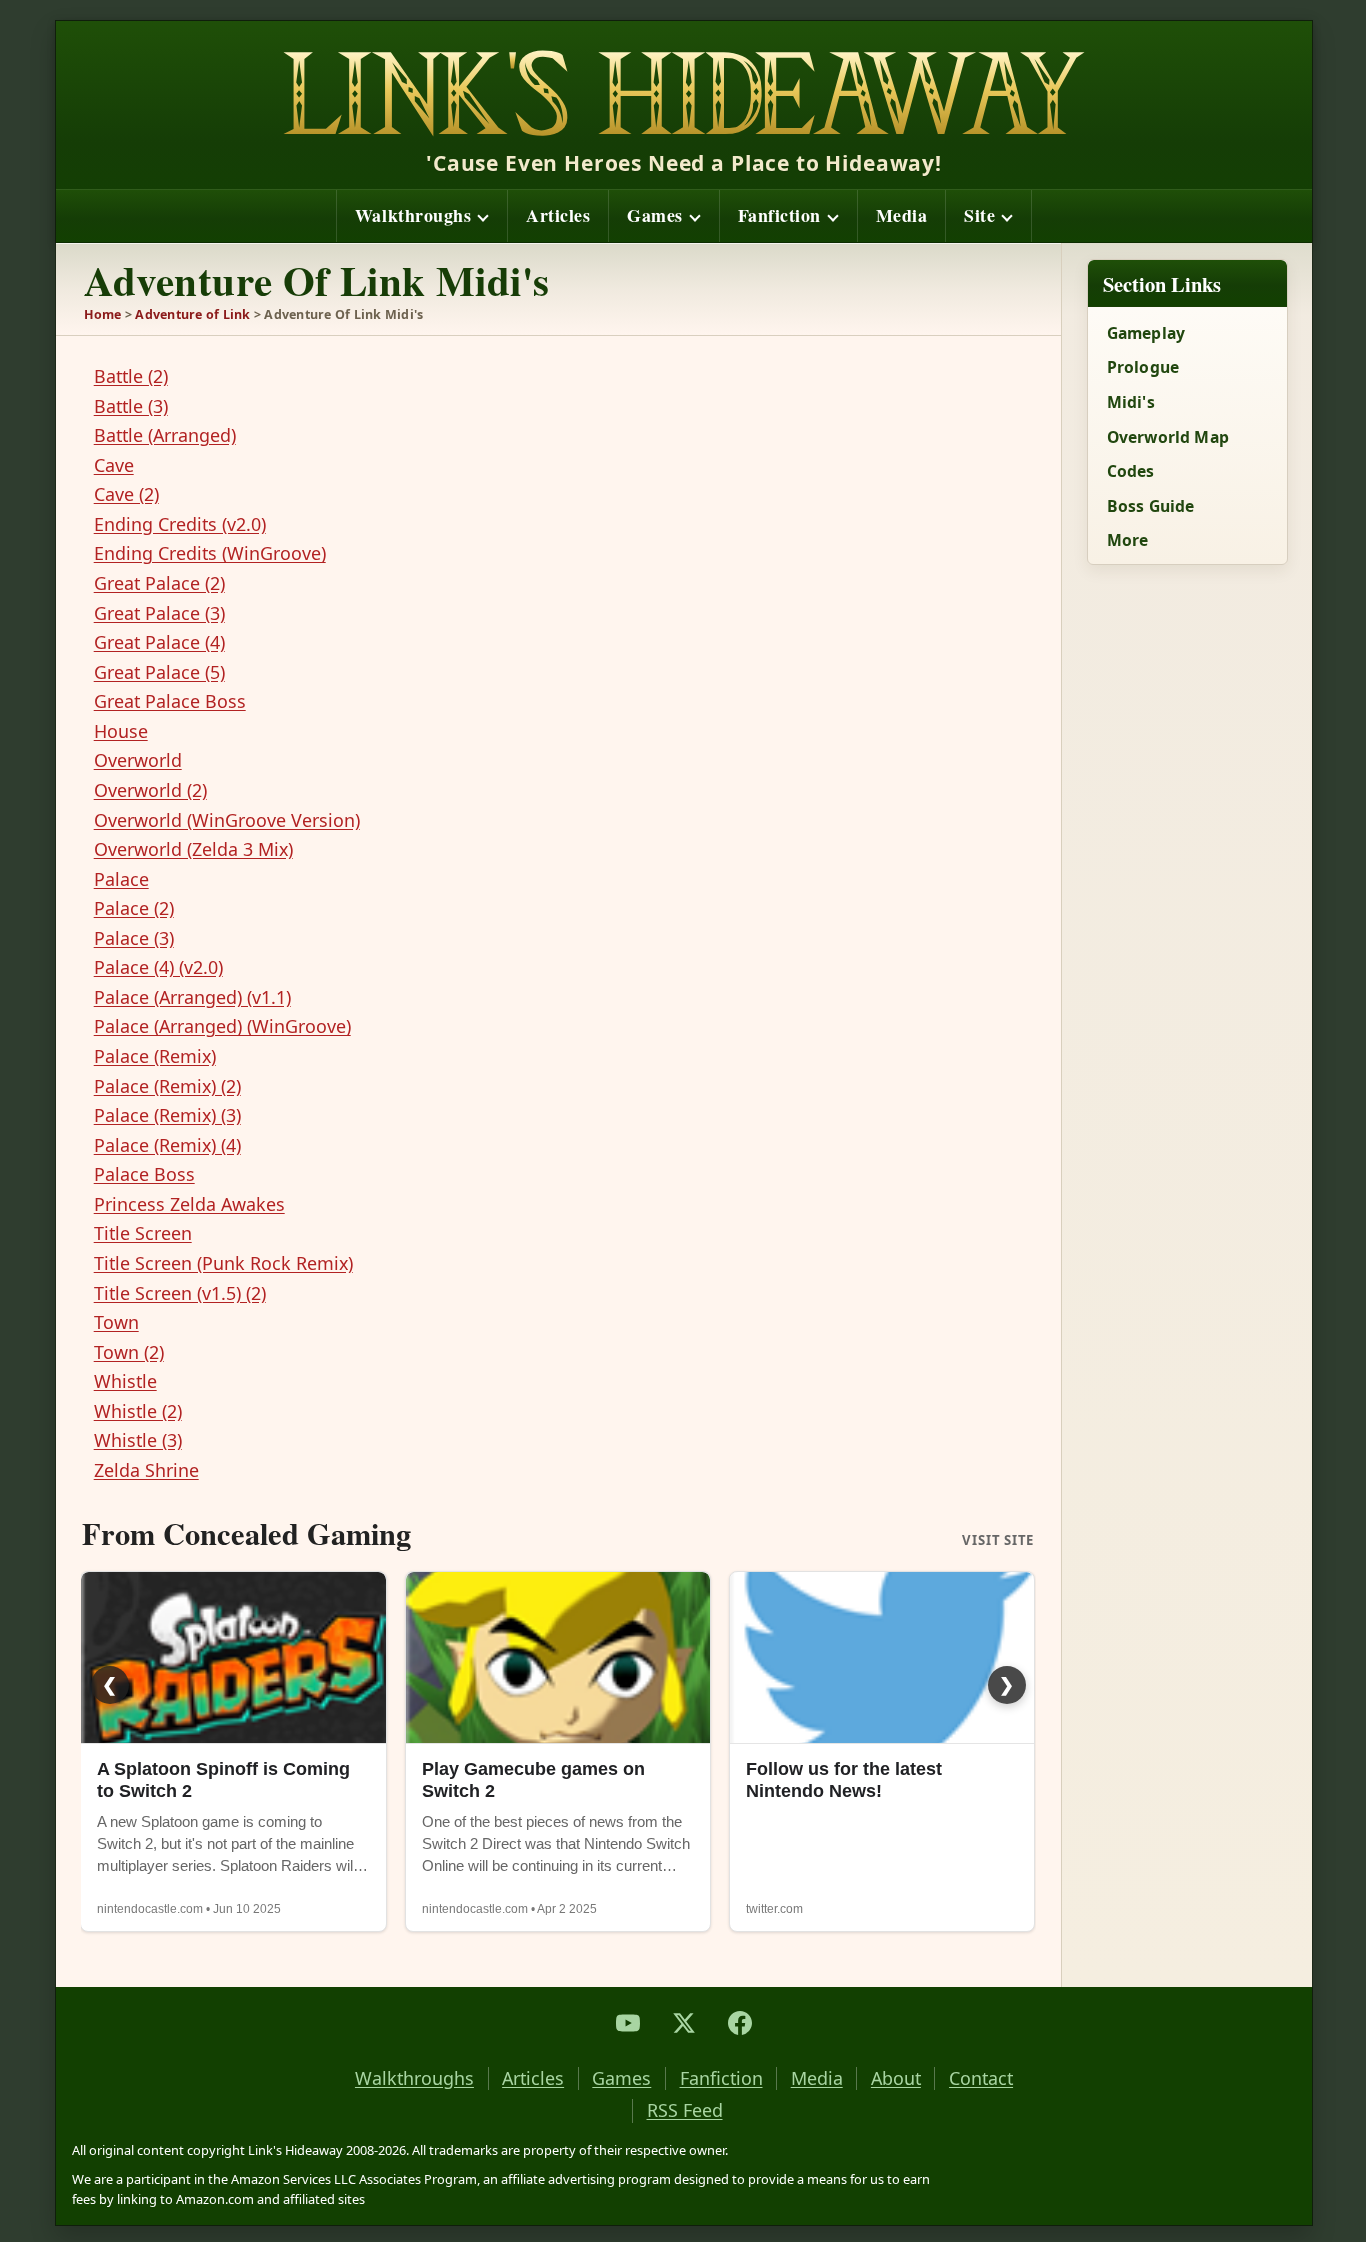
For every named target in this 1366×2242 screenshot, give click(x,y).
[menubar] (684, 216)
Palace (121, 879)
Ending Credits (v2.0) (180, 524)
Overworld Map (1168, 437)
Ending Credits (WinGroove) (210, 553)
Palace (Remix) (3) (167, 1115)
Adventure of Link (192, 314)
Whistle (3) (138, 1440)
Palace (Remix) (155, 1056)
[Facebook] (740, 2023)
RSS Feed (685, 2110)
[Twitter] (684, 2023)
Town (116, 1322)
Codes (1131, 471)
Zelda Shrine (146, 1470)
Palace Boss (144, 1174)
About (896, 2078)
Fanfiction (779, 215)
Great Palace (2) (159, 583)
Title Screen (143, 1233)
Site (979, 215)
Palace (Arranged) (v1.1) (192, 997)
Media (902, 215)
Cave (114, 465)
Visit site (998, 1541)
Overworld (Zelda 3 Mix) (193, 849)
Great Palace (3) (159, 613)
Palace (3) (134, 938)
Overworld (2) (150, 790)
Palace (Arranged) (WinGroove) (222, 1026)
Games (655, 215)
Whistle (125, 1381)
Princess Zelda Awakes (189, 1204)
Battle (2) (131, 376)
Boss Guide (1151, 506)
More (1128, 540)
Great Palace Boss (170, 701)
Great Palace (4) (159, 642)
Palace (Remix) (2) (167, 1086)
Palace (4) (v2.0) (158, 967)
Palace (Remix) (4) (167, 1145)
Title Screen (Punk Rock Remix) (223, 1263)
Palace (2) (134, 908)
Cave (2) (126, 494)
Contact (981, 2078)
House (121, 731)
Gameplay (1146, 333)
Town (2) (129, 1352)
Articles (558, 215)
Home (103, 314)
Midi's (1131, 402)
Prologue (1143, 367)
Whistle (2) (138, 1411)
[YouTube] (628, 2023)
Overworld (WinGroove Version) (227, 820)
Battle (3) (131, 406)
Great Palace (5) (159, 672)
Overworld (138, 760)
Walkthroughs (413, 215)
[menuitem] (421, 216)
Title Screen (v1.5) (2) (180, 1293)
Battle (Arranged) (165, 435)
